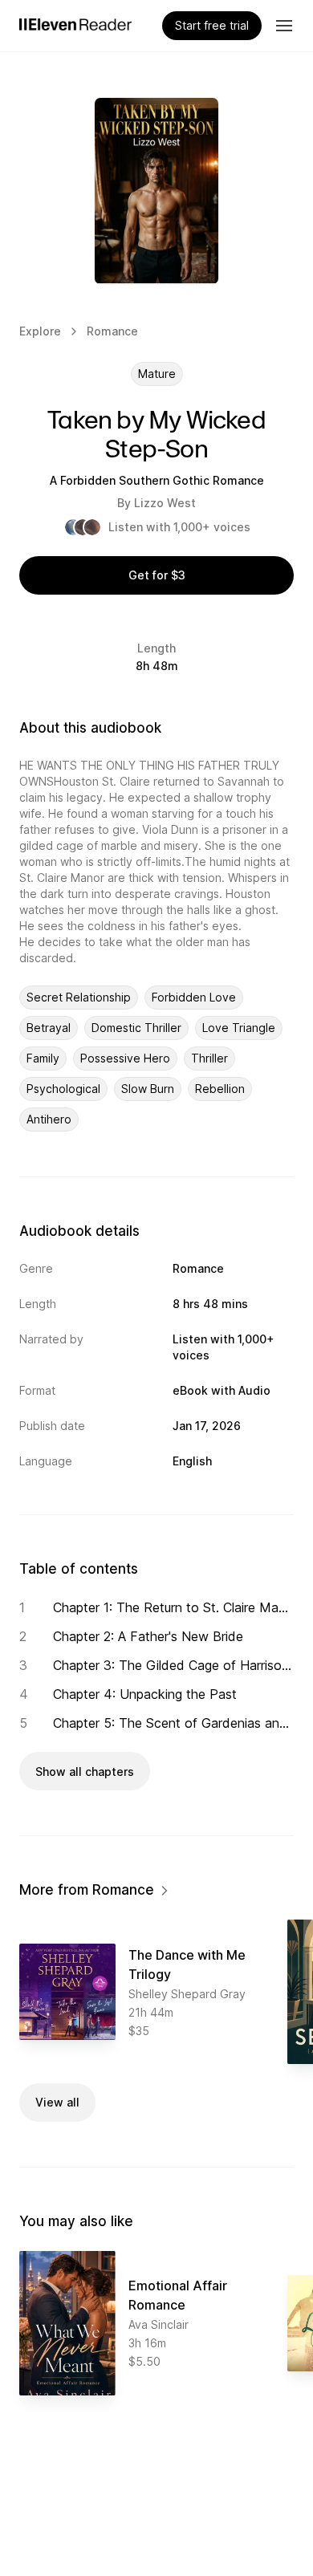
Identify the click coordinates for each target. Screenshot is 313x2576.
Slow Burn (148, 1089)
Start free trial (212, 25)
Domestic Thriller (136, 1028)
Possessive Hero (125, 1058)
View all (57, 2102)
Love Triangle (239, 1028)
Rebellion (220, 1089)
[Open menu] (284, 26)
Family (43, 1058)
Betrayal (49, 1028)
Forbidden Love (194, 997)
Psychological (63, 1089)
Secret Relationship (79, 997)
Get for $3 (157, 575)
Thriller (209, 1058)
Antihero (49, 1119)
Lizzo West (165, 503)
